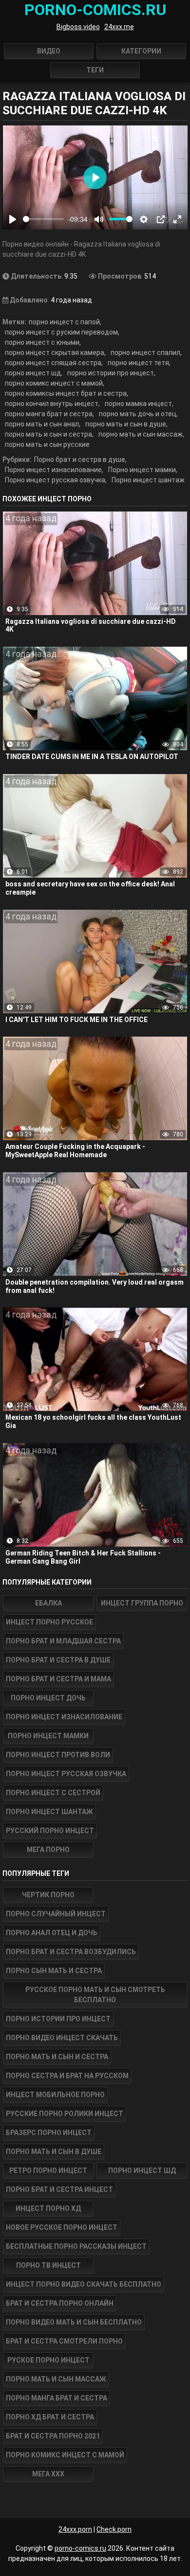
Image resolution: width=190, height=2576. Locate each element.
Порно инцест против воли (58, 1755)
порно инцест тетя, (139, 363)
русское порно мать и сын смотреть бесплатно (95, 1995)
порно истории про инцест (58, 2019)
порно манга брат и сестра (57, 2398)
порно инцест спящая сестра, (54, 363)
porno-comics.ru (80, 2548)
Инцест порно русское (49, 1622)
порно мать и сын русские (47, 444)
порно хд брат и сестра (50, 2417)
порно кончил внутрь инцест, (52, 404)
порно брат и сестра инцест (59, 2189)
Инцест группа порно (142, 1603)
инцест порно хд (48, 2208)
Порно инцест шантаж (148, 480)
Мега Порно (48, 1850)
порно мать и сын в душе (54, 2152)
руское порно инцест (48, 2360)
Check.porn (114, 2529)
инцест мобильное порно (55, 2095)
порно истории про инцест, (111, 373)
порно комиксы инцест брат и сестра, (66, 393)
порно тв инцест (48, 2265)
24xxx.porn (75, 2529)
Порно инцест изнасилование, (54, 470)
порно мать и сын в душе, (126, 424)
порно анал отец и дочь (52, 1933)
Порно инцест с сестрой (53, 1793)
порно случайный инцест (56, 1914)
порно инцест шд (142, 2170)
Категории (141, 51)
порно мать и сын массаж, (141, 434)
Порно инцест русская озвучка (66, 1774)
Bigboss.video (78, 27)
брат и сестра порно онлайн (60, 2303)
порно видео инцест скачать (62, 2038)
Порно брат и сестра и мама (58, 1679)
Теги (95, 70)
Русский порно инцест (50, 1831)
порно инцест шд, (34, 373)
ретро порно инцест (48, 2170)
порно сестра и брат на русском (67, 2076)
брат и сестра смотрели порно (64, 2341)
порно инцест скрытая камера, (55, 353)
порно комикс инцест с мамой (65, 2455)
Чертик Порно (48, 1895)
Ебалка (48, 1603)
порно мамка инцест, (139, 404)
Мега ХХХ (48, 2474)
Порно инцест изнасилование (64, 1717)
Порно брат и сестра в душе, (80, 459)
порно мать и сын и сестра (57, 2057)
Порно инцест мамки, (143, 470)
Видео (49, 51)
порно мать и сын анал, (43, 424)
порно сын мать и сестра (54, 1971)
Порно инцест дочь (48, 1698)
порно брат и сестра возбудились (71, 1952)
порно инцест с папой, (65, 322)
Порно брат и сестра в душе (58, 1660)
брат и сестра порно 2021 (53, 2436)
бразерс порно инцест (49, 2133)
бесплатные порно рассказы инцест (76, 2246)
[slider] (43, 219)
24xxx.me (119, 27)
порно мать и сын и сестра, (49, 434)
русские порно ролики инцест (65, 2114)
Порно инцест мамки (48, 1736)
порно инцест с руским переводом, (62, 332)
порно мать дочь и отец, (138, 414)
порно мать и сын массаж (56, 2379)
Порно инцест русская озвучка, (56, 480)
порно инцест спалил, (146, 353)
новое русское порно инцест (62, 2227)
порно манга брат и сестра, (49, 414)
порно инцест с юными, (43, 342)
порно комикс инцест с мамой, (55, 383)
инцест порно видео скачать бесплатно (84, 2284)
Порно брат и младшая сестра (63, 1641)
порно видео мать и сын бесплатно (74, 2322)
